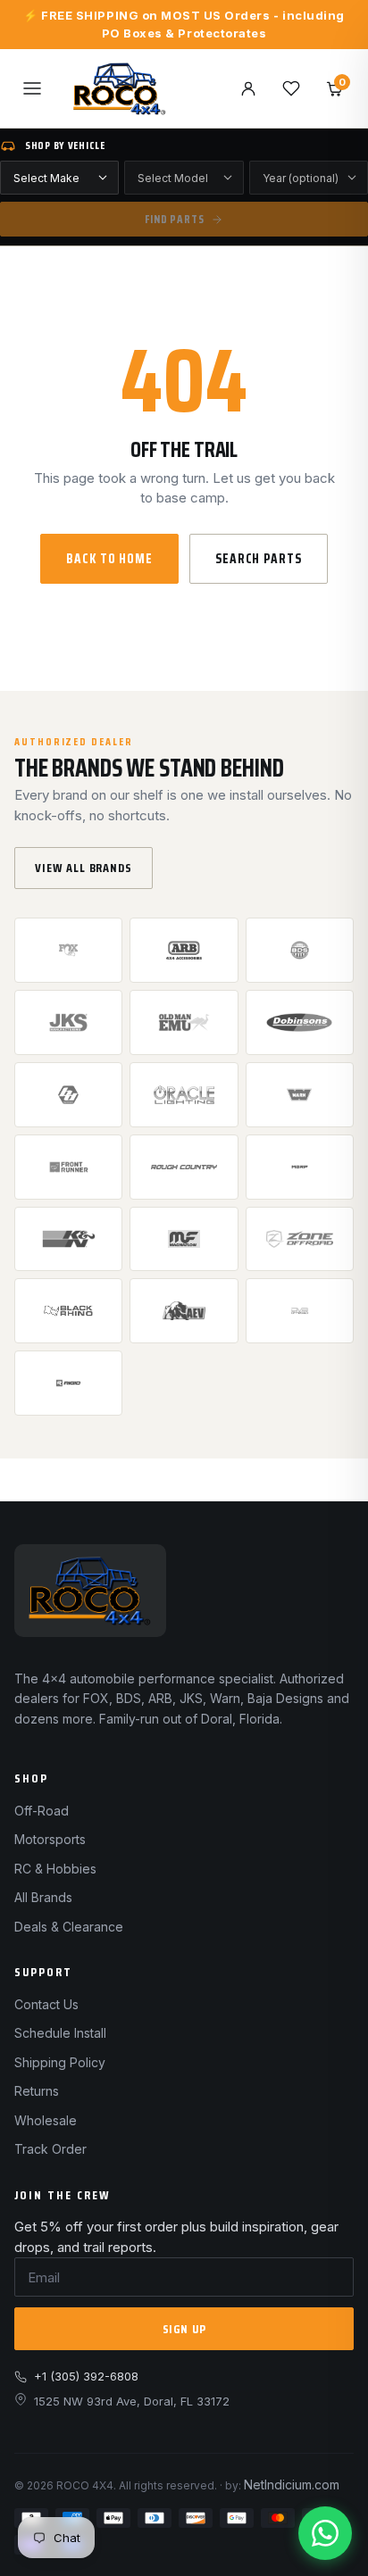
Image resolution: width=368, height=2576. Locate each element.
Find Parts (175, 219)
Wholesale (46, 2120)
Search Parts (259, 559)
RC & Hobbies (55, 1869)
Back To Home (109, 559)
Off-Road (42, 1811)
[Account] (248, 88)
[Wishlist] (291, 88)
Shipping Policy (60, 2062)
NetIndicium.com (292, 2485)
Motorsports (50, 1839)
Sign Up (184, 2329)
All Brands (43, 1897)
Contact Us (46, 2004)
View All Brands (84, 868)
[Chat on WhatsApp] (325, 2533)
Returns (37, 2091)
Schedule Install (60, 2033)
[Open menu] (32, 88)
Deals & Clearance (69, 1927)
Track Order (50, 2149)
